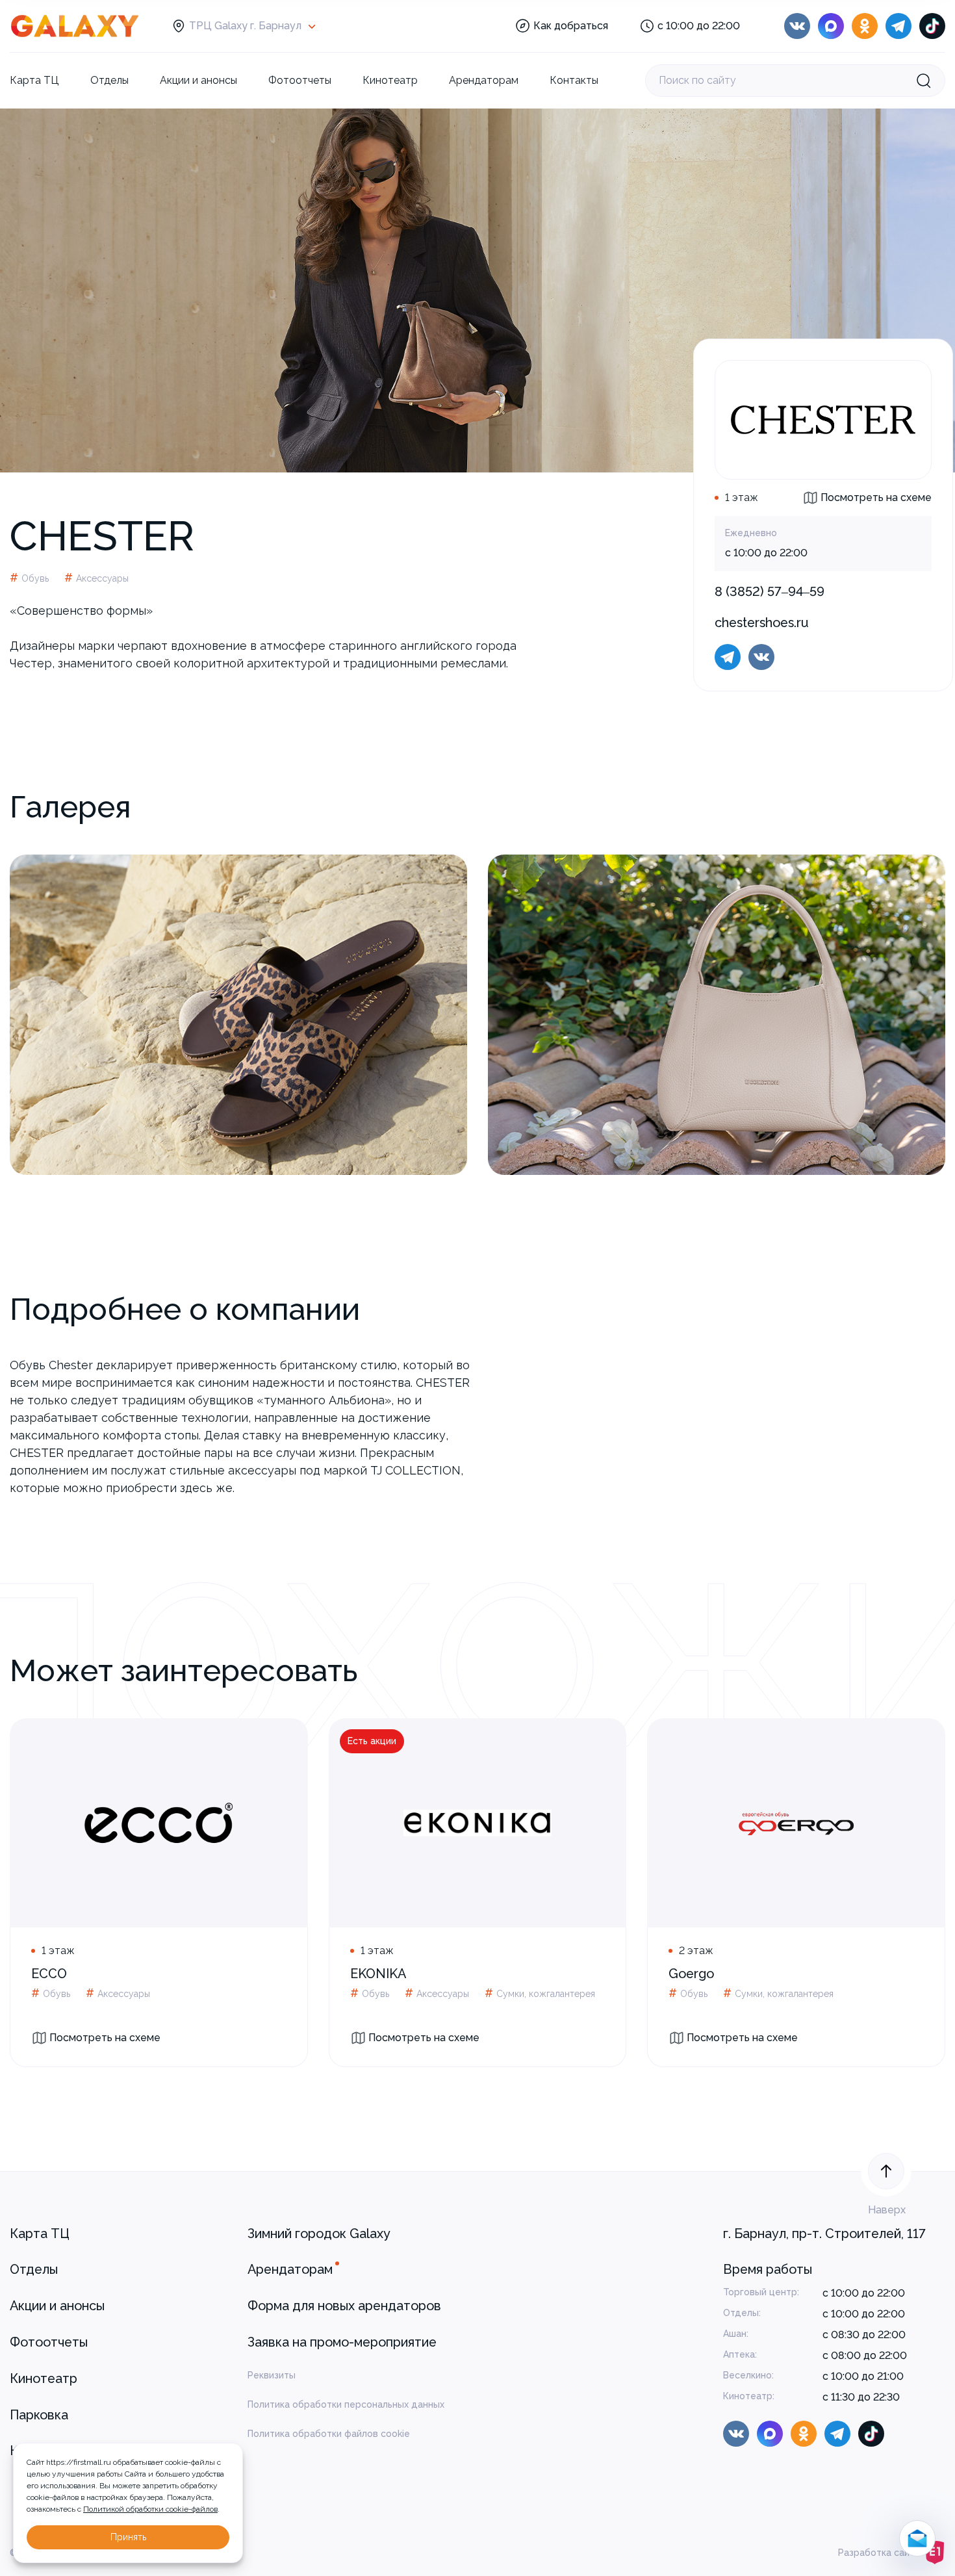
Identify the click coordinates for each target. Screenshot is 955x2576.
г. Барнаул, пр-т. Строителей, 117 (824, 2234)
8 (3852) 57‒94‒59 (770, 591)
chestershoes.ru (762, 623)
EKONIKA (378, 1974)
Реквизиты (272, 2375)
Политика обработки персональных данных (346, 2404)
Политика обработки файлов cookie (329, 2434)
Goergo (691, 1974)
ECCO (49, 1974)
